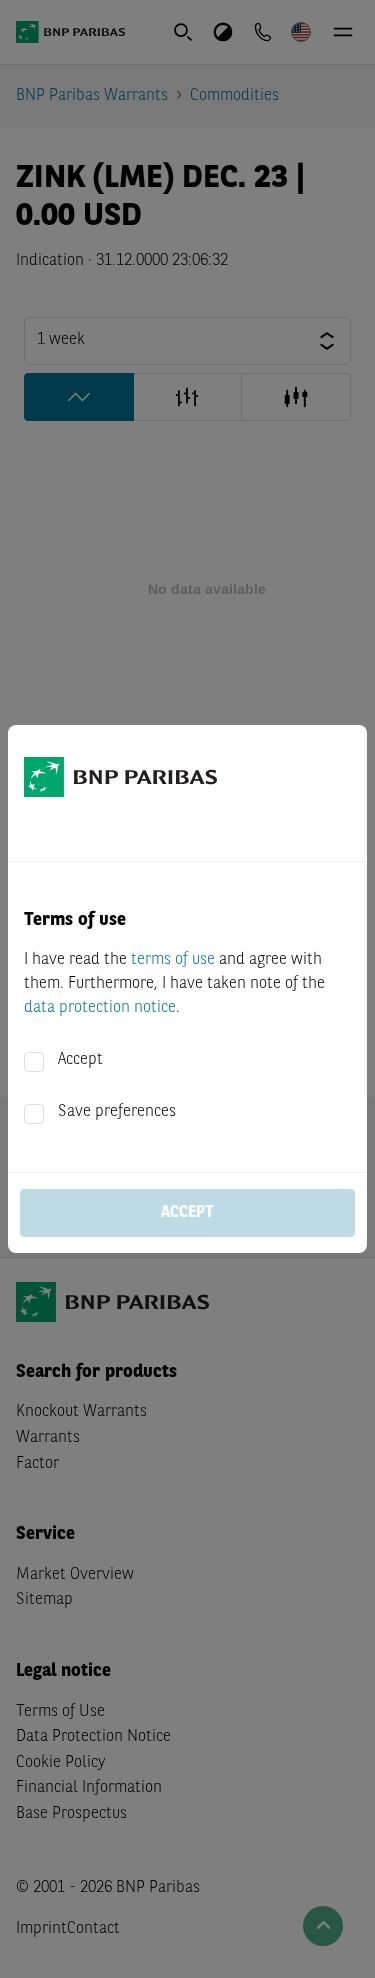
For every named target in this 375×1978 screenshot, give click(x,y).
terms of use (173, 960)
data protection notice (100, 1008)
